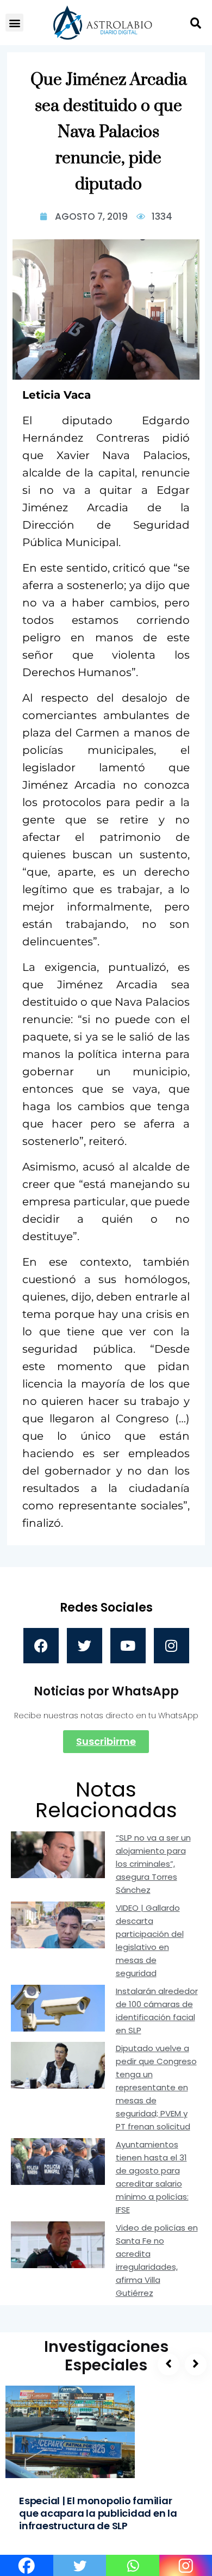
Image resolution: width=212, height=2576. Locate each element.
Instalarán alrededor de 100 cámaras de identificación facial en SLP (157, 2011)
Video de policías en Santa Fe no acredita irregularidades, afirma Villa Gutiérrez (157, 2260)
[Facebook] (41, 1646)
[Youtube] (128, 1646)
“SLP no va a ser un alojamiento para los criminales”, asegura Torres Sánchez (153, 1864)
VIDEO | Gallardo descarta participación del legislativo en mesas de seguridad (150, 1940)
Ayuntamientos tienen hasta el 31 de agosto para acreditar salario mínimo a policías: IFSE (152, 2177)
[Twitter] (85, 1646)
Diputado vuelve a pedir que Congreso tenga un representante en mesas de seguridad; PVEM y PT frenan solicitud (156, 2087)
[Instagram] (172, 1646)
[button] (14, 23)
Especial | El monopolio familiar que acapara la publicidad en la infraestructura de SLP (98, 2513)
